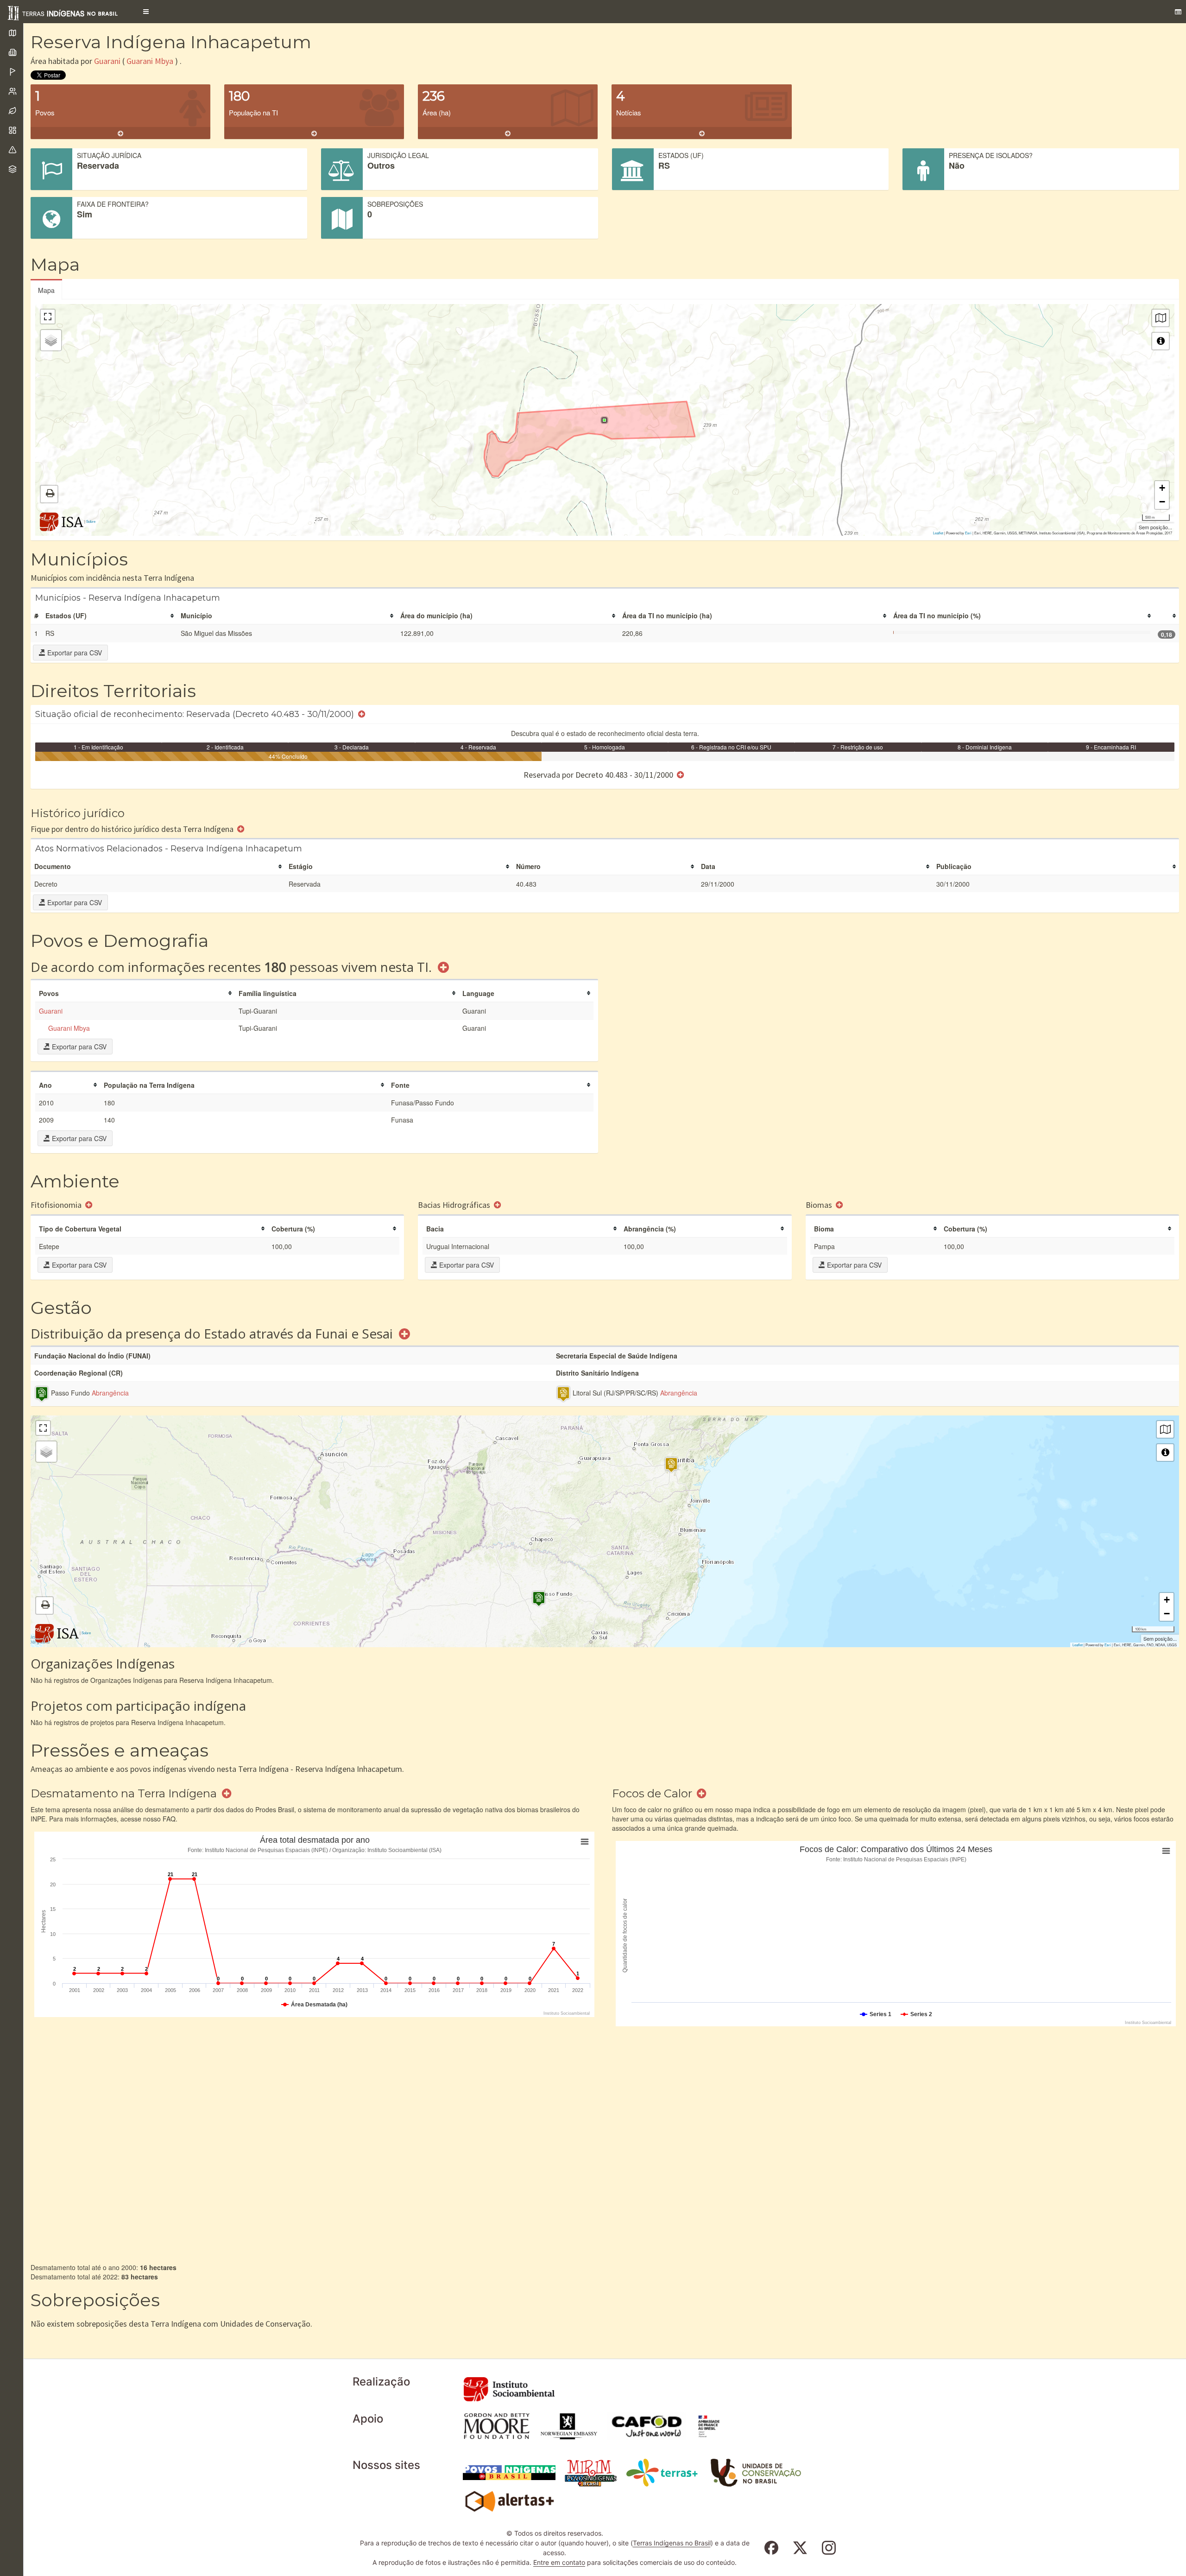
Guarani (107, 61)
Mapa (46, 290)
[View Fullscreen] (48, 317)
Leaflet (938, 533)
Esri (968, 533)
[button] (146, 12)
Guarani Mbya (150, 61)
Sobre (91, 521)
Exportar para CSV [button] (74, 653)
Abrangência (110, 1393)
